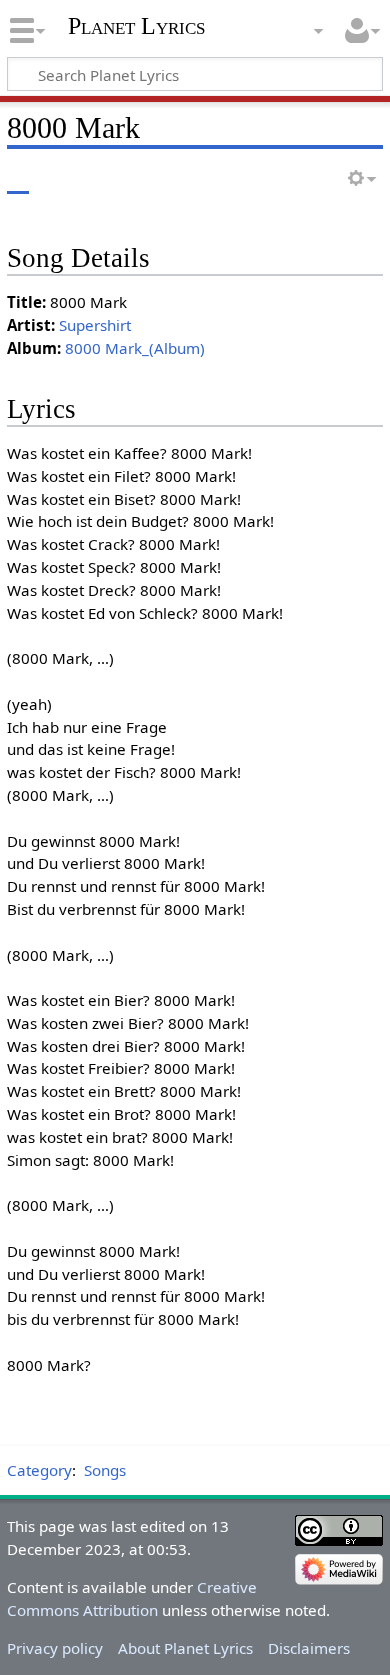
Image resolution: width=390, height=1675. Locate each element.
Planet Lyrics (136, 26)
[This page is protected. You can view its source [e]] (283, 179)
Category (39, 1470)
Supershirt (95, 325)
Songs (105, 1470)
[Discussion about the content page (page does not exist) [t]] (63, 179)
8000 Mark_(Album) (135, 348)
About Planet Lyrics (185, 1648)
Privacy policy (55, 1648)
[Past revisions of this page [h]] (320, 179)
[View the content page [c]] (18, 179)
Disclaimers (309, 1648)
